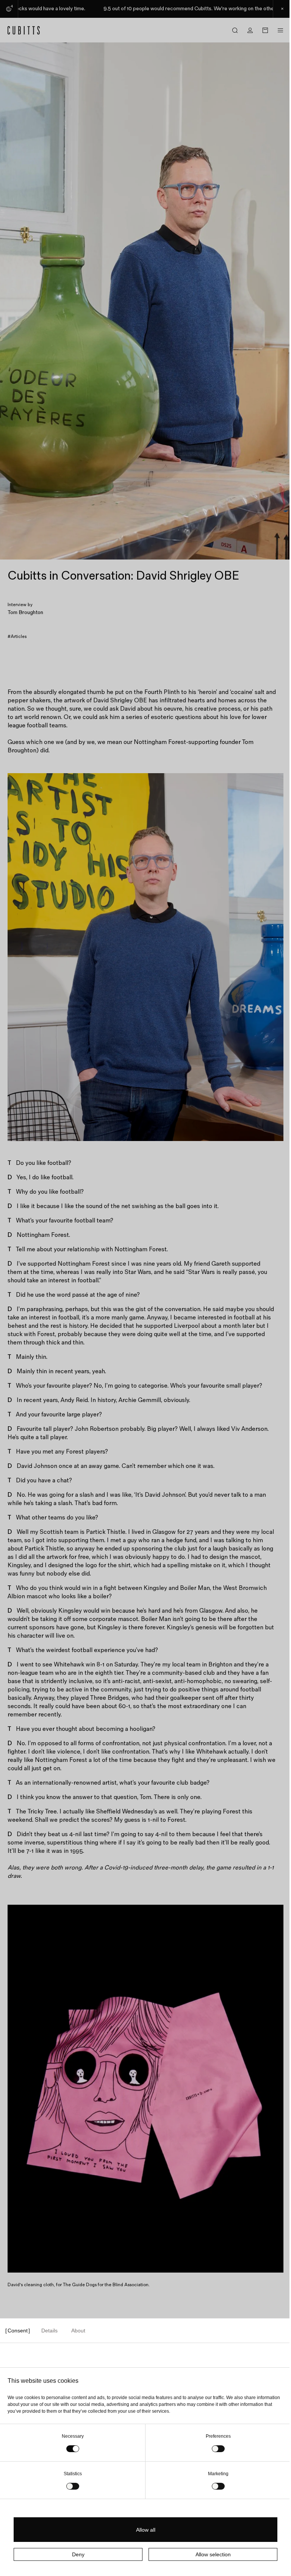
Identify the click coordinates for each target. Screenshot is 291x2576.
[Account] (250, 30)
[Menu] (280, 30)
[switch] (218, 2449)
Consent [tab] (18, 2331)
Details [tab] (49, 2331)
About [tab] (78, 2331)
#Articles (17, 637)
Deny (78, 2554)
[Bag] (265, 30)
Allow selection (213, 2554)
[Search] (235, 30)
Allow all (146, 2530)
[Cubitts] (24, 30)
